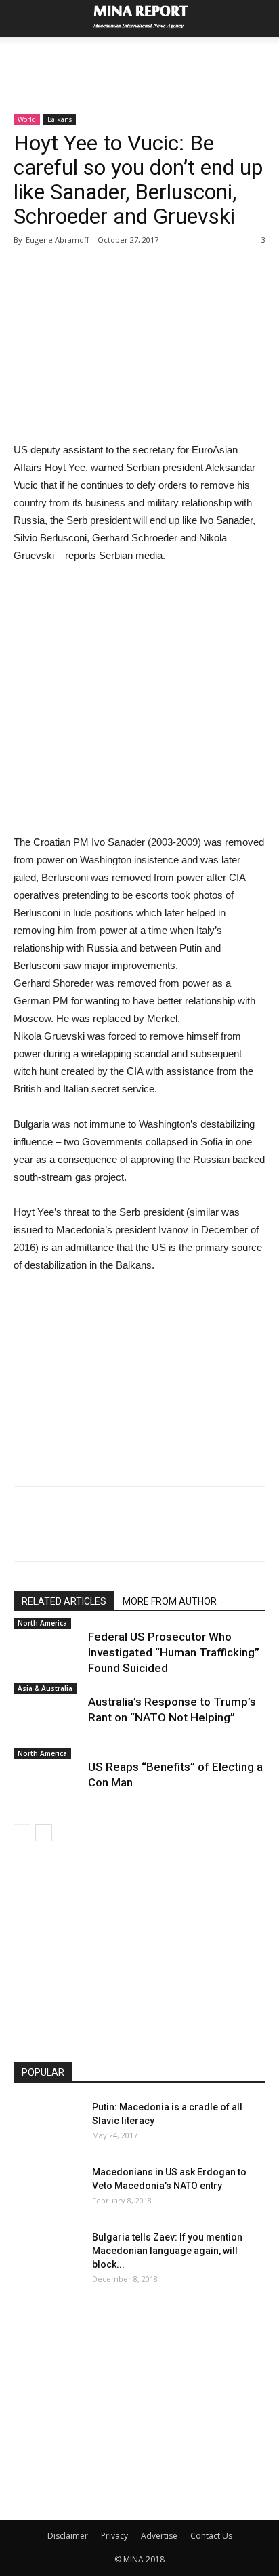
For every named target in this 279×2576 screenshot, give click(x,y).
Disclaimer (68, 2536)
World (27, 119)
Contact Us (211, 2536)
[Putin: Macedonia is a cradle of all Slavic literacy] (47, 2124)
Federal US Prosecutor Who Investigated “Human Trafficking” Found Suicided (174, 1652)
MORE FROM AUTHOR (170, 1601)
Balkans (60, 119)
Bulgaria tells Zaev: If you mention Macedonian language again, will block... (167, 2251)
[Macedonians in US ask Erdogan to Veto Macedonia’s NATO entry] (47, 2189)
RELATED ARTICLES (64, 1601)
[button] (260, 18)
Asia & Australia (45, 1688)
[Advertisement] (139, 60)
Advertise (159, 2536)
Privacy (114, 2536)
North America (42, 1623)
